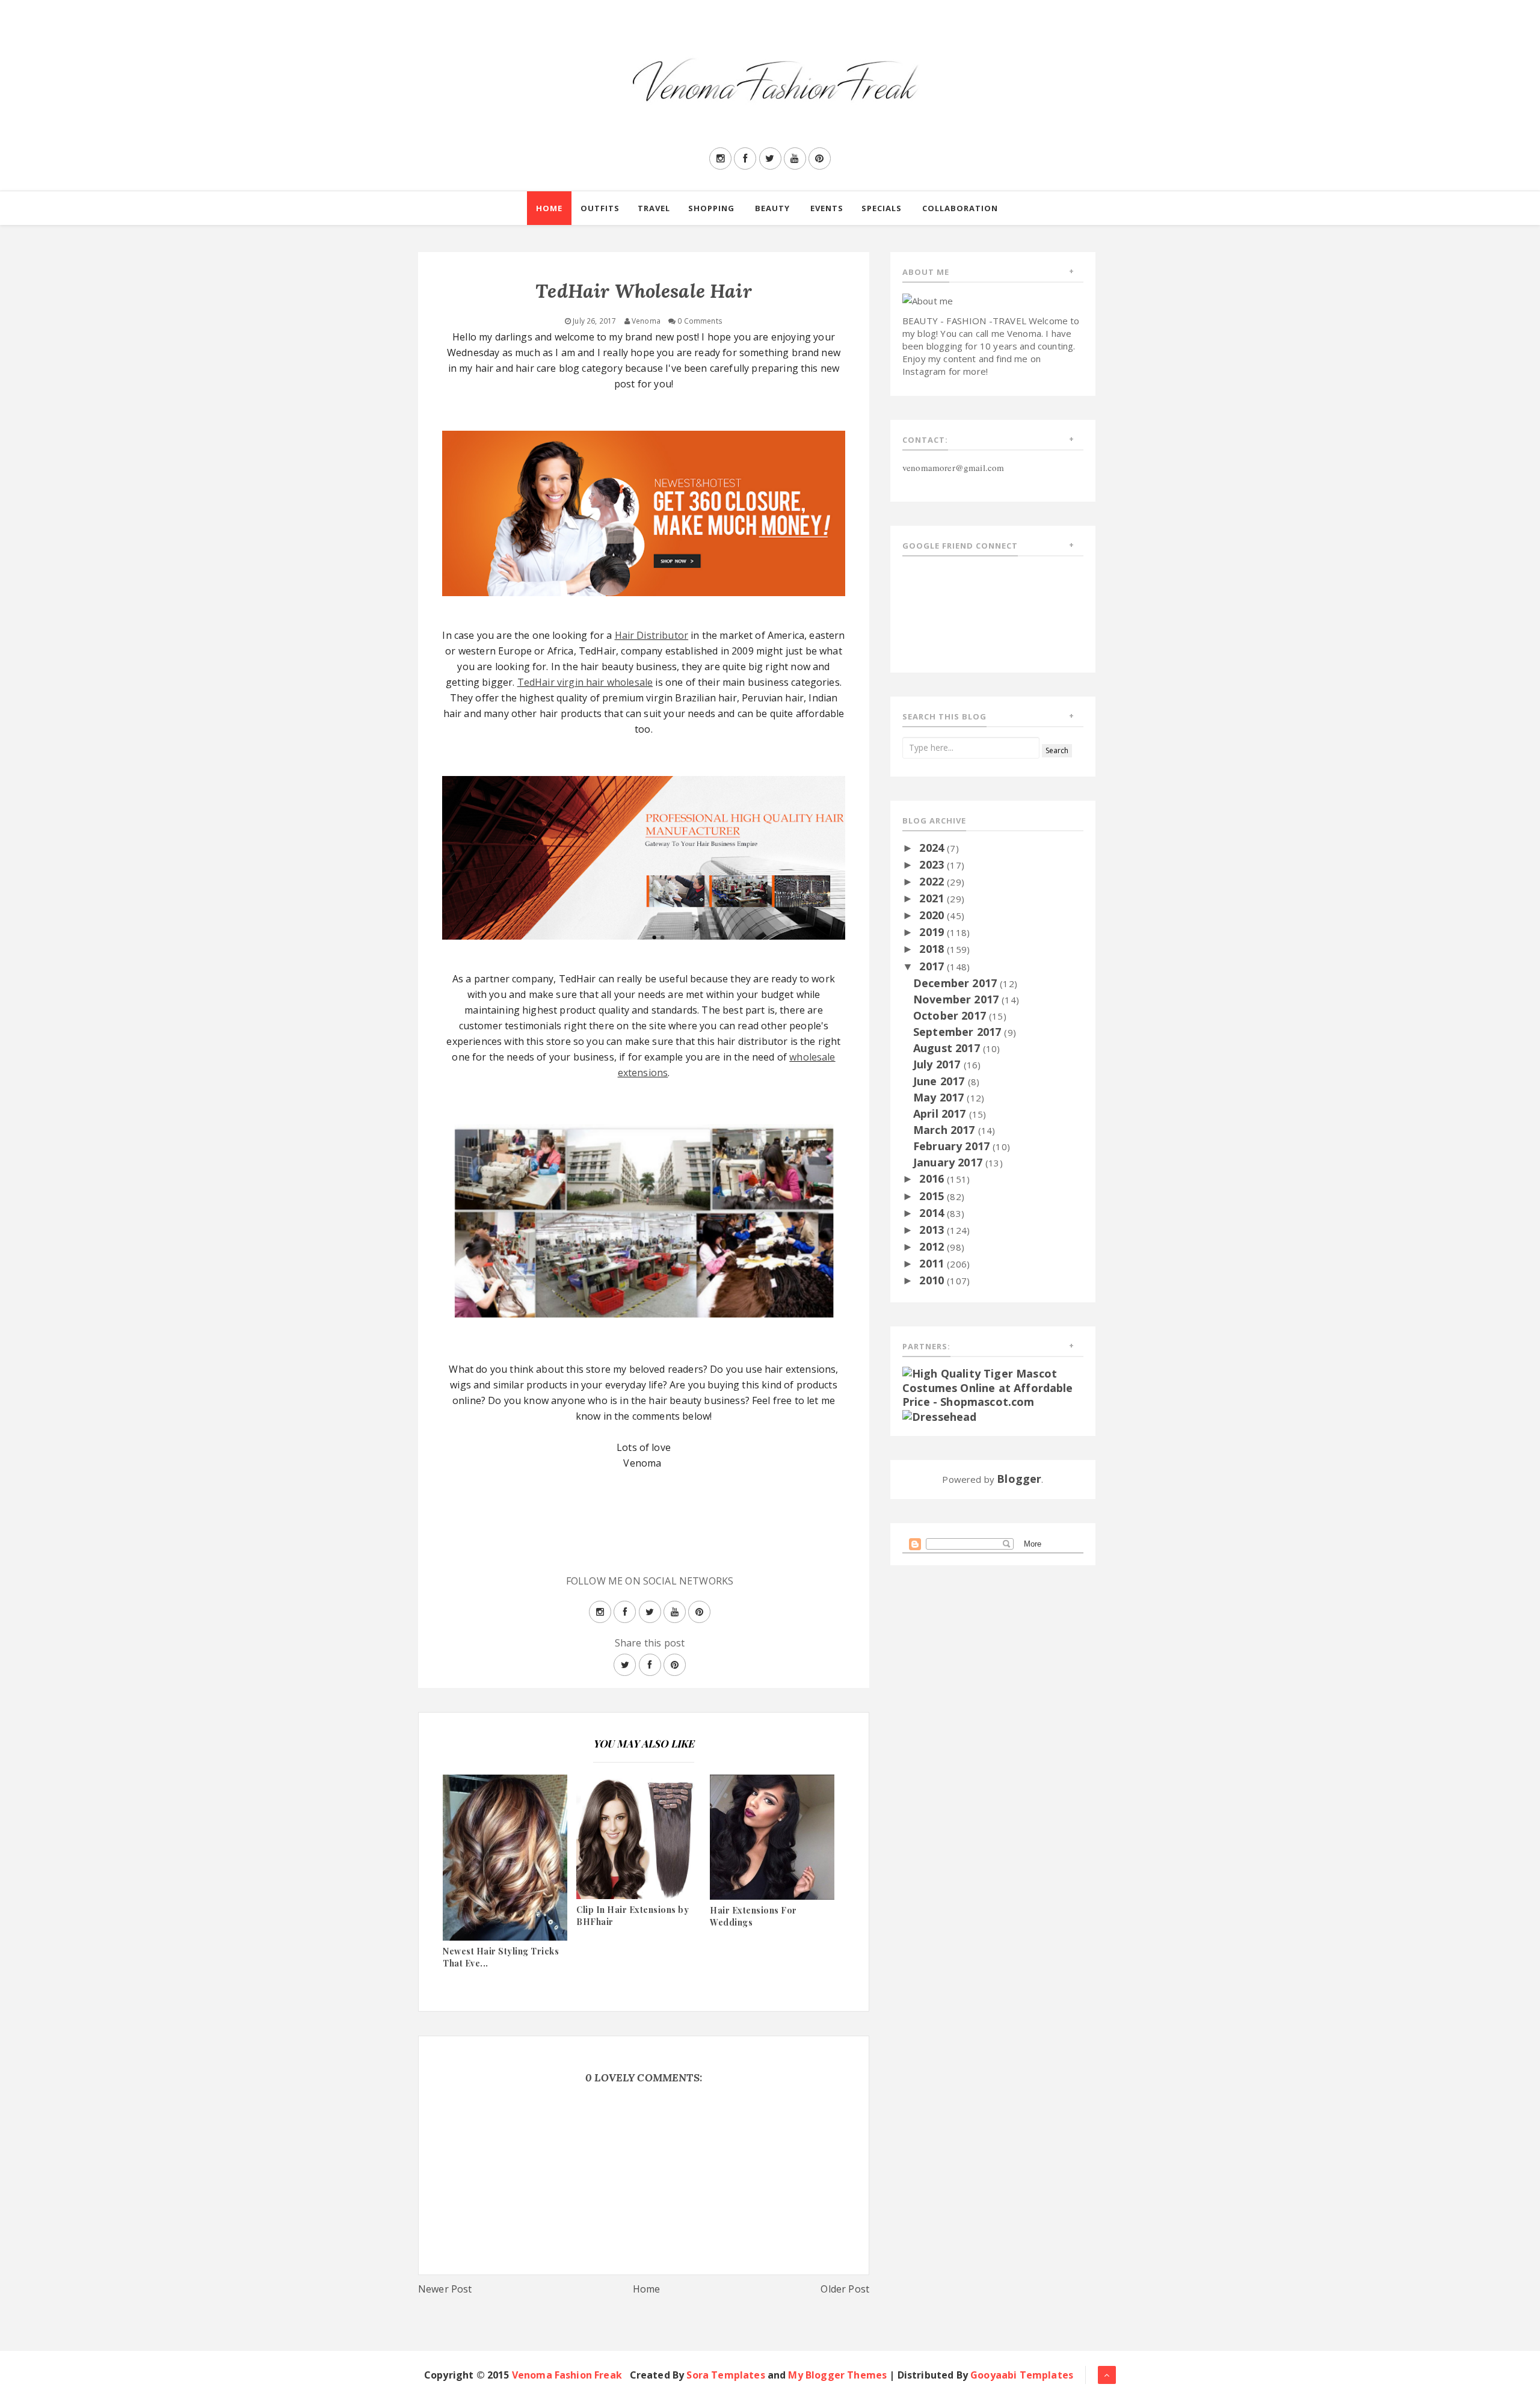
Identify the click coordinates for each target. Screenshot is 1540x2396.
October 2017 (951, 1015)
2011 (933, 1263)
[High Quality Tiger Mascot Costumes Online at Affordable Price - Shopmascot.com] (993, 1387)
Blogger (1019, 1479)
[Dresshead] (940, 1416)
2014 (933, 1213)
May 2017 (940, 1097)
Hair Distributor (652, 635)
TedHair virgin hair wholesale (585, 682)
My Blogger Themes (837, 2375)
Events (827, 208)
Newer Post (445, 2289)
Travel (654, 208)
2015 (933, 1196)
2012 (933, 1246)
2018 (933, 949)
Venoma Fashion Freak (567, 2375)
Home (549, 208)
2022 (933, 881)
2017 (933, 966)
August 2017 (948, 1048)
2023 (933, 864)
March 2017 (946, 1130)
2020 (933, 915)
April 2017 (941, 1113)
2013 (933, 1230)
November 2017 (957, 999)
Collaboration (960, 208)
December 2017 (956, 983)
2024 (933, 848)
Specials (882, 208)
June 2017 (941, 1081)
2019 (933, 932)
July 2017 (938, 1064)
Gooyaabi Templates (1022, 2375)
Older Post (845, 2289)
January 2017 (949, 1162)
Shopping (711, 208)
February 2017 (953, 1146)
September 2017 (959, 1032)
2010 (933, 1280)
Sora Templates (725, 2375)
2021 (933, 898)
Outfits (600, 208)
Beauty (772, 208)
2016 (933, 1178)
